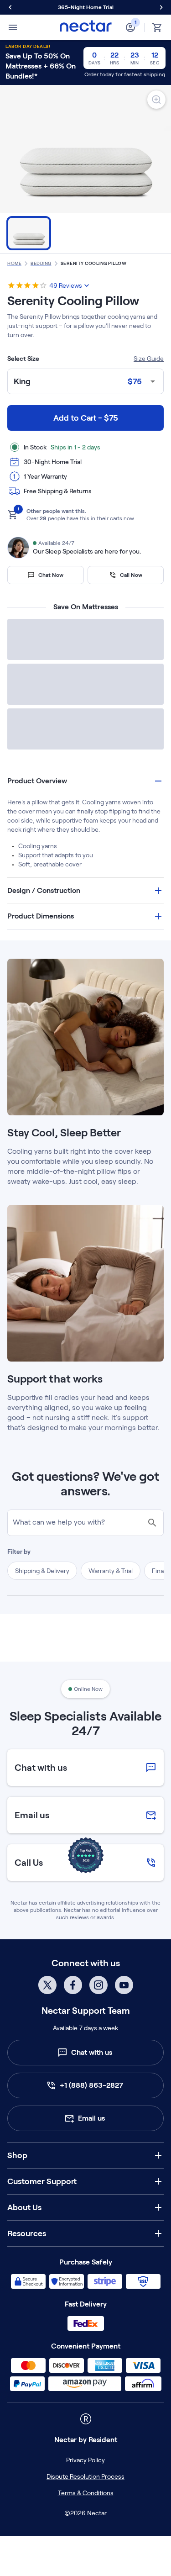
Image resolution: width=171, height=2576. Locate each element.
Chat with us (92, 2140)
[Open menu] (13, 27)
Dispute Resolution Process (85, 2564)
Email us (91, 2206)
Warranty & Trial (111, 1658)
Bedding (41, 263)
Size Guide (149, 359)
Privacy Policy (85, 2548)
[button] (85, 869)
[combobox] (85, 382)
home (14, 263)
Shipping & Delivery (42, 1658)
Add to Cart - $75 (86, 418)
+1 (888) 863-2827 (91, 2173)
